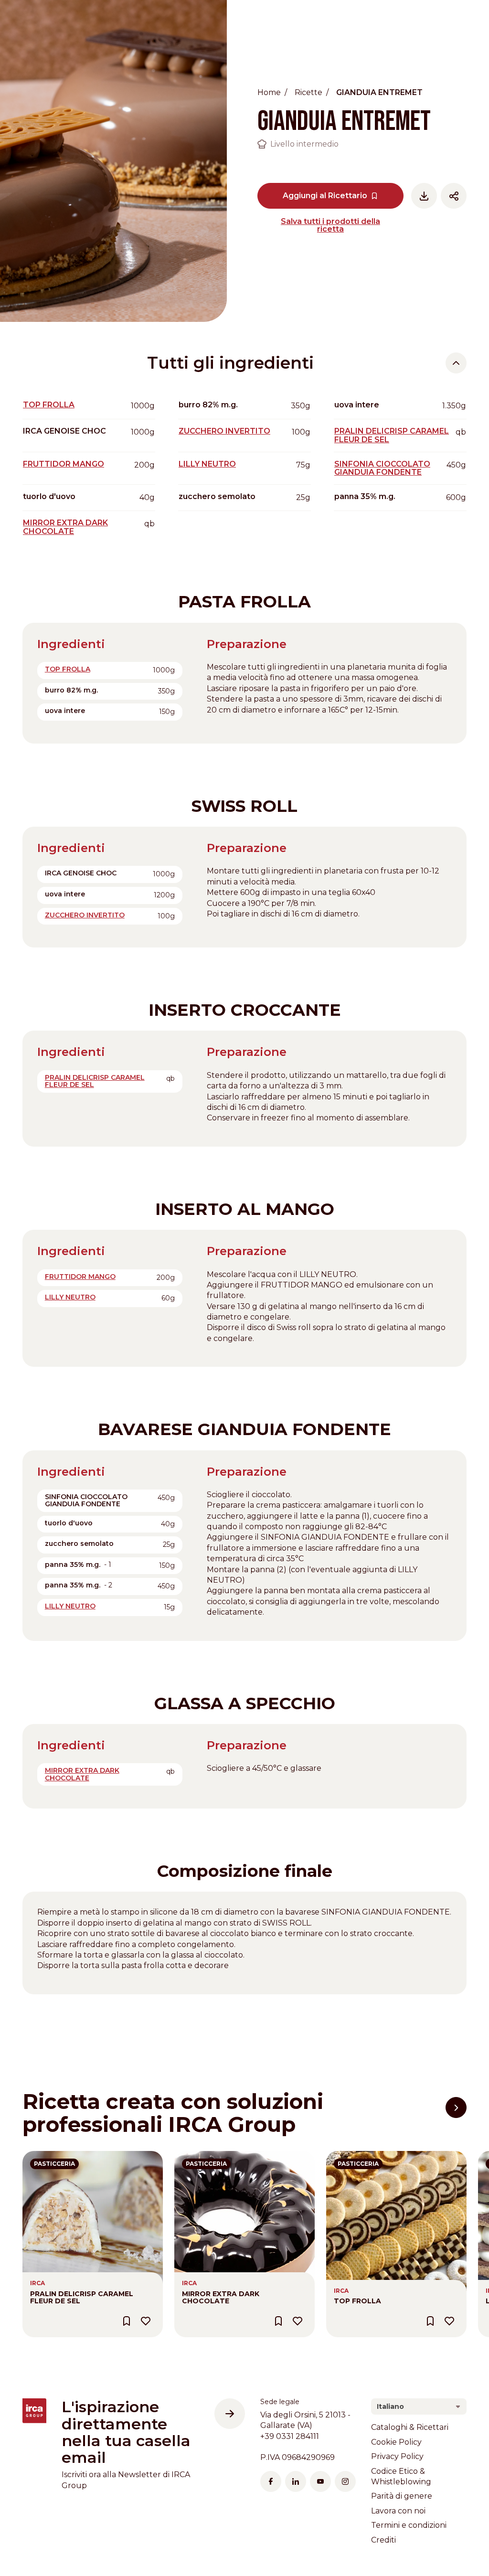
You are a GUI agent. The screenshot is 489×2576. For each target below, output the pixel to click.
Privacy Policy (397, 2456)
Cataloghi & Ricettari (410, 2427)
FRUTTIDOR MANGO (64, 464)
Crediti (383, 2540)
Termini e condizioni (409, 2525)
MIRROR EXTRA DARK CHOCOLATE (65, 527)
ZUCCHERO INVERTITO (224, 431)
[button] (456, 2108)
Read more (44, 2156)
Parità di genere (402, 2496)
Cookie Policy (396, 2442)
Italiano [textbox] (390, 2406)
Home (269, 92)
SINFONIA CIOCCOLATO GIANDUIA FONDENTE (382, 468)
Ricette (308, 92)
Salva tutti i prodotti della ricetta (330, 225)
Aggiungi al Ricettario (325, 196)
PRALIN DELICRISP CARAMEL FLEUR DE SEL (392, 435)
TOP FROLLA (49, 405)
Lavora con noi (398, 2511)
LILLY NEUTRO (207, 464)
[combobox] (419, 2406)
